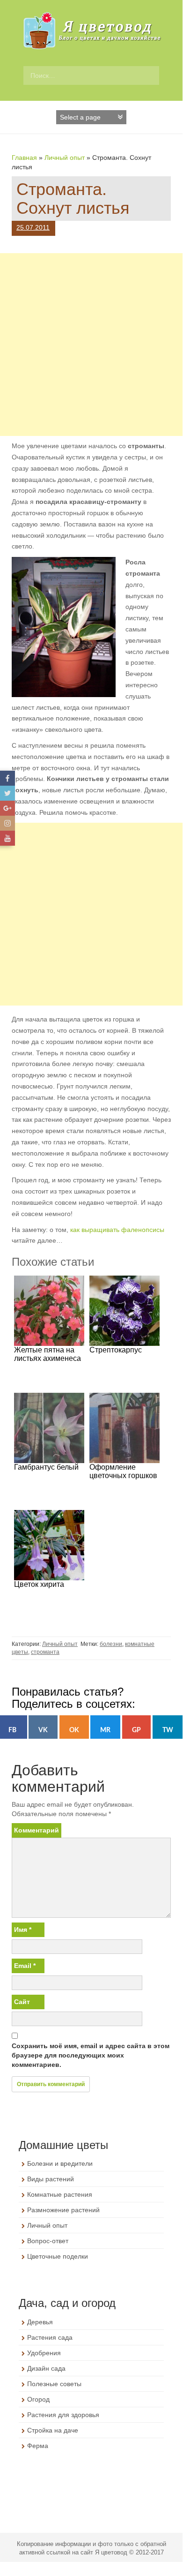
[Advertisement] (91, 345)
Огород (38, 2399)
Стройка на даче (53, 2430)
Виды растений (51, 2179)
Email (25, 1966)
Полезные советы (54, 2384)
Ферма (38, 2446)
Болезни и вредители (60, 2163)
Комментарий (37, 1830)
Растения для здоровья (63, 2415)
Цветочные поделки (58, 2256)
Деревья (40, 2322)
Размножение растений (63, 2210)
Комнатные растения (60, 2194)
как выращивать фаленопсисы (117, 1230)
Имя (23, 1930)
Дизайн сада (46, 2368)
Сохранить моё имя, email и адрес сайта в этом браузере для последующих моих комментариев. (91, 2055)
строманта (45, 1652)
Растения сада (50, 2337)
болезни (111, 1644)
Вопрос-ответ (48, 2241)
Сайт (22, 2002)
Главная (24, 158)
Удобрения (44, 2353)
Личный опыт (65, 158)
